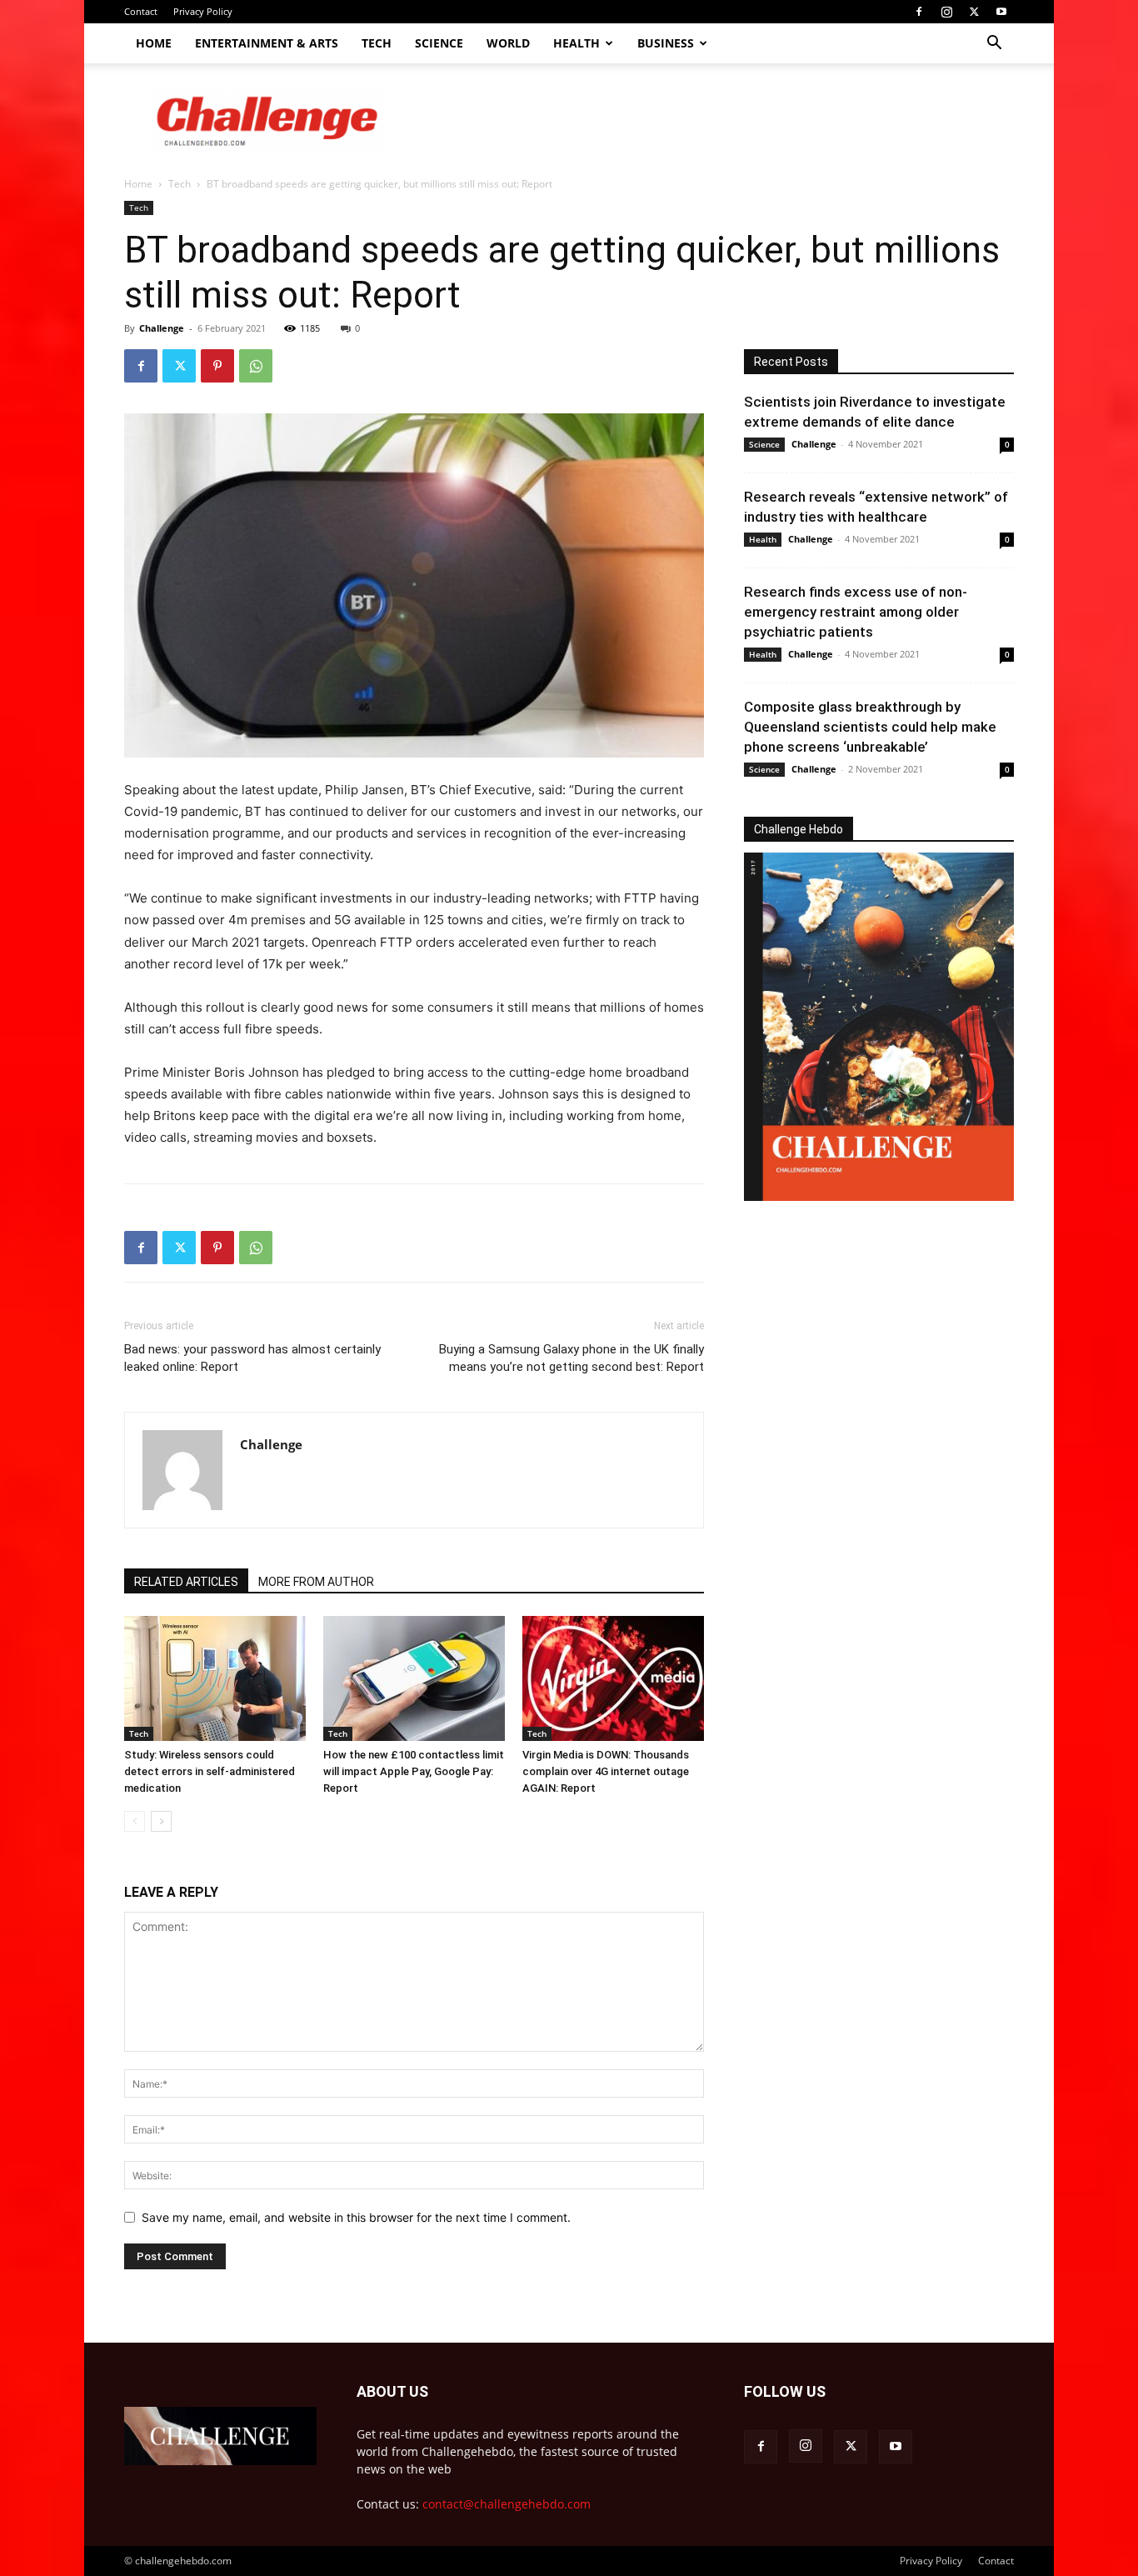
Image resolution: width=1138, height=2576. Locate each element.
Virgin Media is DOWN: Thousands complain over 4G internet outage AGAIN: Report (606, 1771)
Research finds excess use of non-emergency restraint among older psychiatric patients (856, 612)
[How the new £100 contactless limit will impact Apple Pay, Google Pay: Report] (414, 1678)
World (508, 43)
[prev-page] (135, 1821)
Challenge (162, 328)
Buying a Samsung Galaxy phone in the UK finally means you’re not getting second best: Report (571, 1358)
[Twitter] (974, 12)
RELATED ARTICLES (186, 1582)
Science (439, 43)
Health (576, 43)
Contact (141, 11)
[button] (994, 45)
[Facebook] (919, 12)
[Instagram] (946, 12)
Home (154, 43)
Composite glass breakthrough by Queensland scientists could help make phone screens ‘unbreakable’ (870, 727)
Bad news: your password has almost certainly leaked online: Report (252, 1358)
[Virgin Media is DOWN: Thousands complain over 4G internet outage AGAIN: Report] (613, 1678)
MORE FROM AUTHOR (316, 1582)
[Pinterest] (217, 366)
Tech (377, 43)
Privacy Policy (203, 11)
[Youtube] (1001, 12)
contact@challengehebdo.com (507, 2504)
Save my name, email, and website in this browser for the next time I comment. (356, 2217)
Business (666, 43)
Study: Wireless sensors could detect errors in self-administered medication (210, 1771)
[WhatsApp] (256, 366)
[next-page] (161, 1821)
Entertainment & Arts (267, 43)
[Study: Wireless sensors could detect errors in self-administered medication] (215, 1678)
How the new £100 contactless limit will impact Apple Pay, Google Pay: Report (414, 1771)
